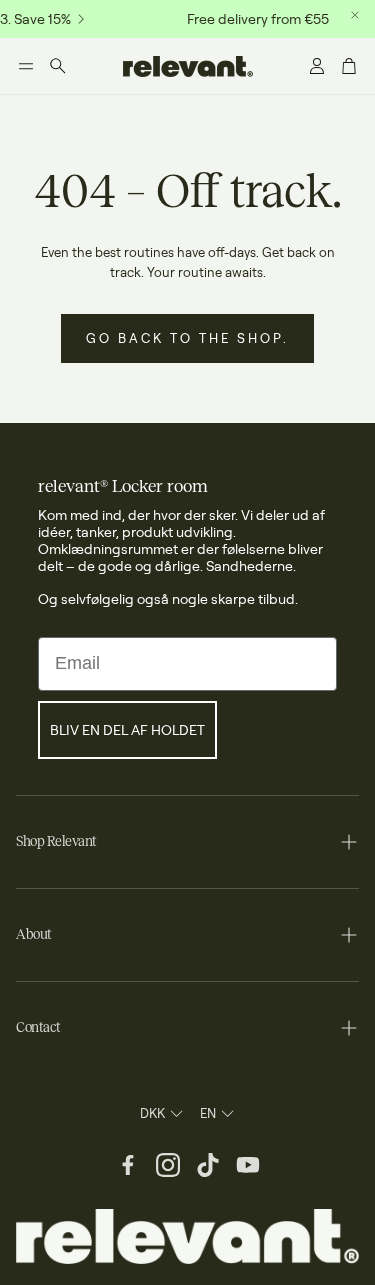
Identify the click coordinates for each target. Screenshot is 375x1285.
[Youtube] (248, 1165)
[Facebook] (128, 1165)
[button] (26, 66)
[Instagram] (168, 1165)
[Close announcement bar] (355, 15)
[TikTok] (208, 1165)
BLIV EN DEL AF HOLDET (127, 729)
